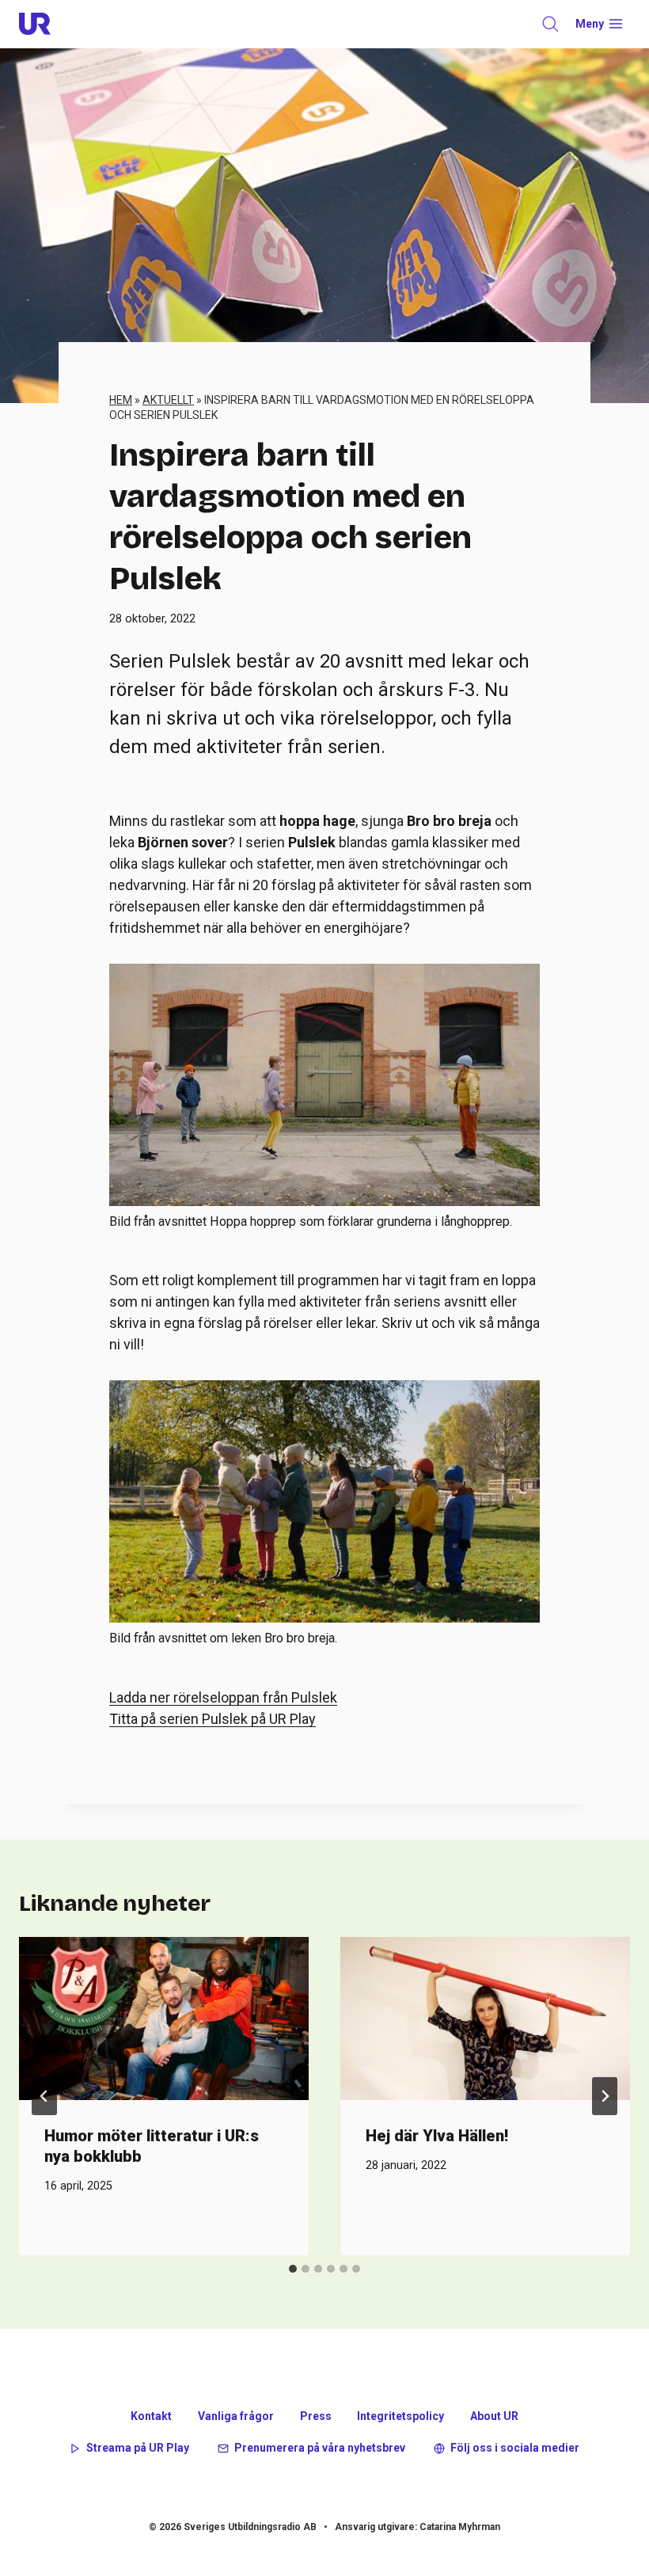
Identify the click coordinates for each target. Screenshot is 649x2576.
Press (316, 2416)
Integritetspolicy (400, 2416)
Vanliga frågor (236, 2416)
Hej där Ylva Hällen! (437, 2136)
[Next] (605, 2096)
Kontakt (151, 2416)
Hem (121, 400)
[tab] (293, 2269)
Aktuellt (168, 400)
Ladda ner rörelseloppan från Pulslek (223, 1697)
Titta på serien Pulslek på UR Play (213, 1719)
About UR (494, 2416)
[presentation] (164, 2019)
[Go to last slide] (44, 2096)
